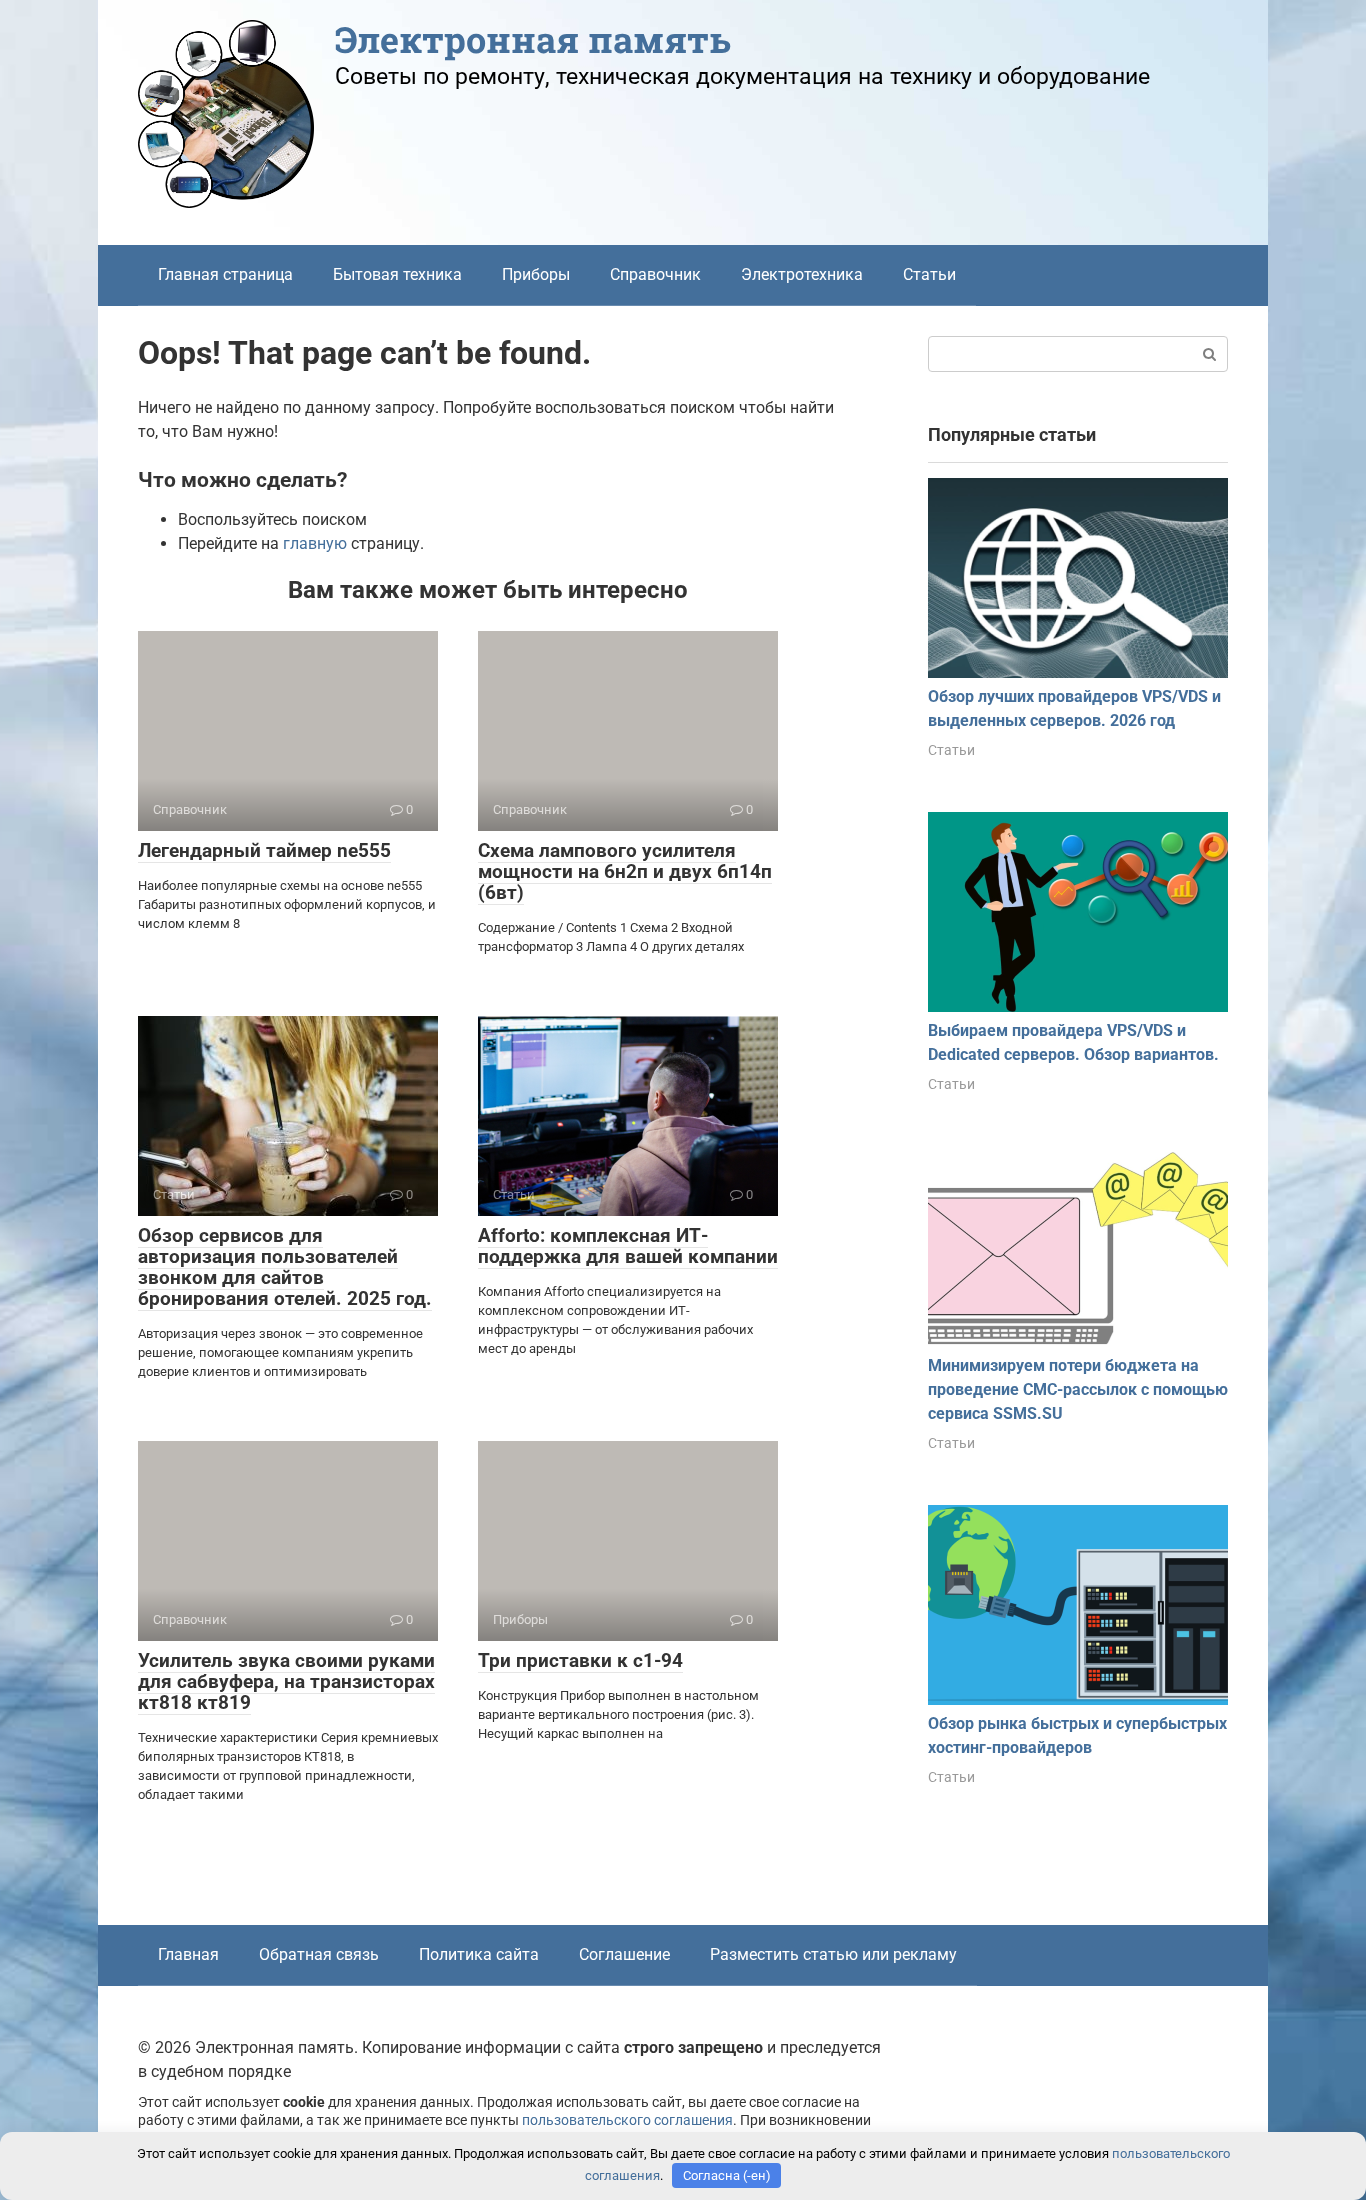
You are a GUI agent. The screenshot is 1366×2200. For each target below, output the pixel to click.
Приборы (536, 274)
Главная (188, 1954)
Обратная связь (319, 1954)
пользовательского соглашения (627, 2120)
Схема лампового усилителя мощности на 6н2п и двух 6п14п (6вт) (625, 871)
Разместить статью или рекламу (833, 1954)
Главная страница (225, 274)
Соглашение (624, 1954)
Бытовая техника (397, 274)
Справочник (655, 274)
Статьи (929, 274)
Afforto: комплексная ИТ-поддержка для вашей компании (628, 1246)
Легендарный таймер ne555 (264, 850)
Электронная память (533, 39)
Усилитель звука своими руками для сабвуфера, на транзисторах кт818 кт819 (286, 1681)
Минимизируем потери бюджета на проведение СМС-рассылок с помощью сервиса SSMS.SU (1078, 1389)
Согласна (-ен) (727, 2175)
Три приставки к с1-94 (580, 1660)
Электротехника (802, 274)
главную (315, 543)
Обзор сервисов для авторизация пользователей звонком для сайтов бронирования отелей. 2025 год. (285, 1267)
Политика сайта (479, 1954)
